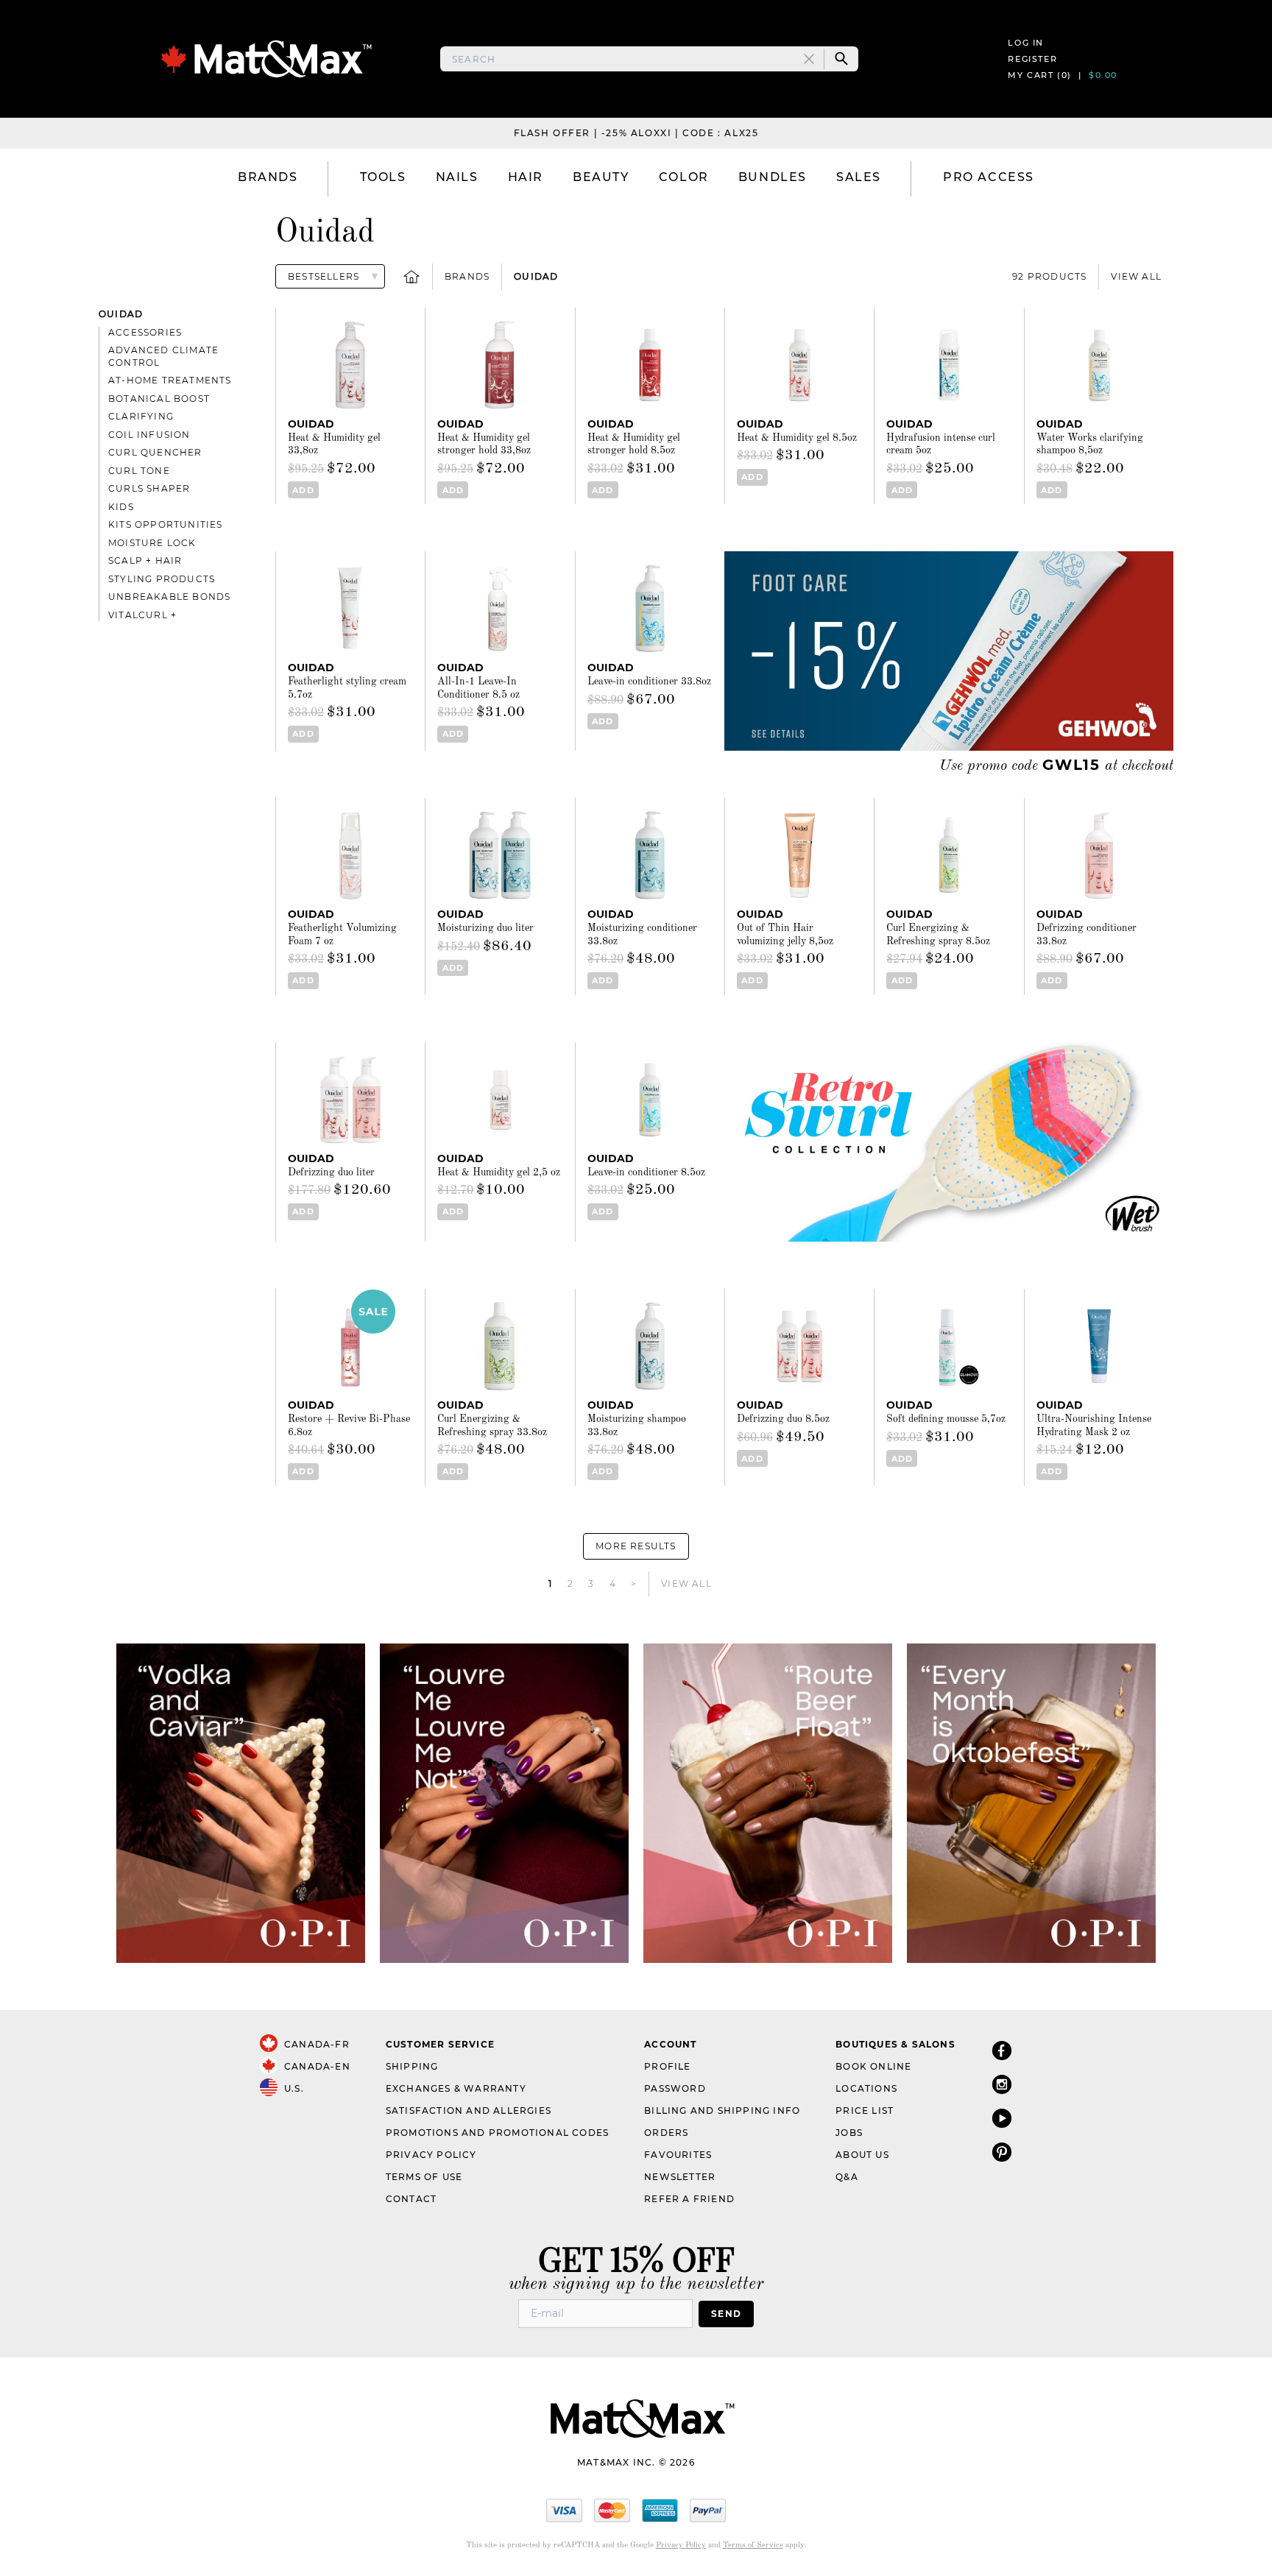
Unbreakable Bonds (169, 597)
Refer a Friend (689, 2199)
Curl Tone (139, 471)
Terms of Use (424, 2177)
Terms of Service (753, 2545)
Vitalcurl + (142, 615)
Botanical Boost (159, 399)
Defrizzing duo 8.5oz (783, 1419)
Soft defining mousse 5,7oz (946, 1419)
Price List (865, 2110)
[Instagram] (1002, 2084)
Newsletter (680, 2177)
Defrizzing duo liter (331, 1172)
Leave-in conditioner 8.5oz (646, 1172)
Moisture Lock (152, 543)
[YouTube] (1002, 2118)
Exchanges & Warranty (456, 2088)
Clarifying (141, 416)
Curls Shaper (149, 488)
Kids (121, 507)
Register (1032, 59)
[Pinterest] (1002, 2152)
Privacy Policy (431, 2155)
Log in (1026, 43)
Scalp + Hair (145, 560)
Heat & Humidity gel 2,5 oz (499, 1172)
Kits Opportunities (166, 524)
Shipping (412, 2066)
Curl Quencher (155, 452)
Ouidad (536, 276)
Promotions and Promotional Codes (497, 2133)
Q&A (847, 2177)
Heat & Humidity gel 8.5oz (797, 438)
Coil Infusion (149, 435)
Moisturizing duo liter (485, 928)
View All (1136, 276)
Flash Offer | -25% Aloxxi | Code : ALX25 (636, 133)
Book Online (873, 2066)
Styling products (162, 579)
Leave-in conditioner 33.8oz (649, 682)
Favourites (678, 2155)
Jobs (849, 2133)
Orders (666, 2133)
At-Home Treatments (170, 380)
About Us (862, 2155)
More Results (636, 1546)
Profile (667, 2066)
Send (726, 2314)
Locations (866, 2088)
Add (303, 490)
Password (675, 2088)
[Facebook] (1002, 2050)
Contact (411, 2199)
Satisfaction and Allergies (469, 2110)
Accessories (145, 332)
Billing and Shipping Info (722, 2110)
